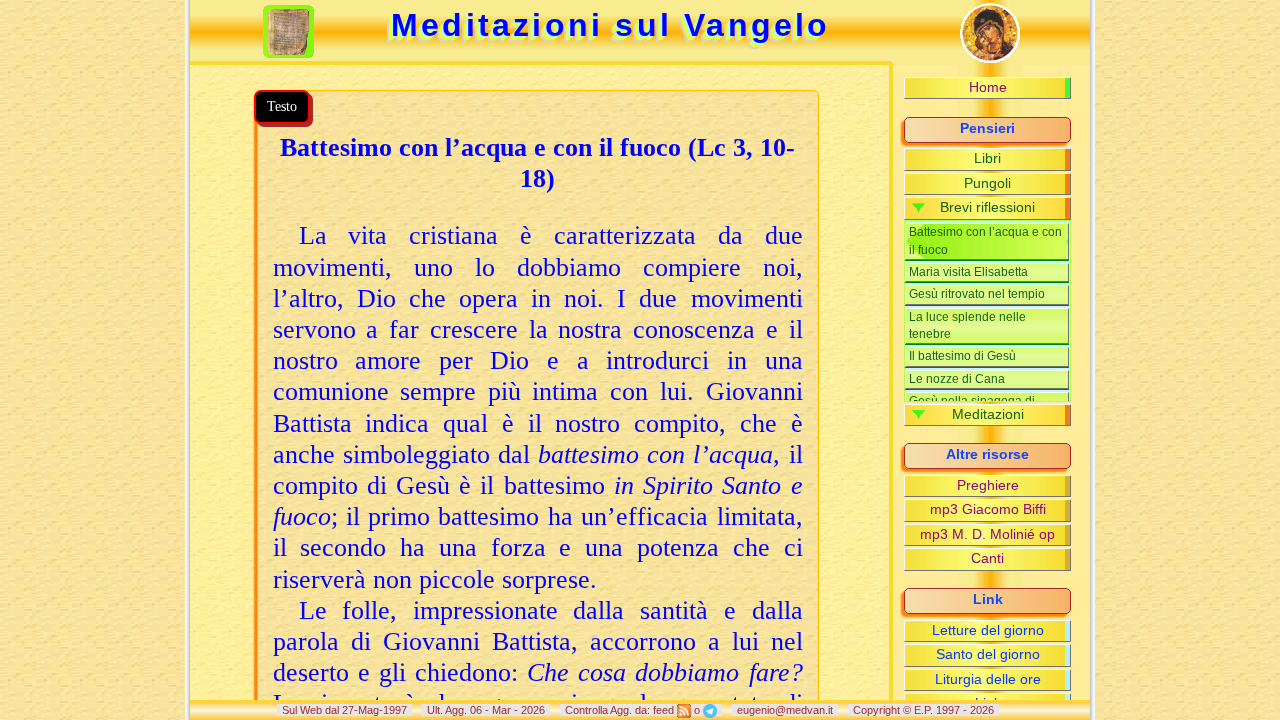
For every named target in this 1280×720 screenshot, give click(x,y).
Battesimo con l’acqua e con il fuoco (985, 240)
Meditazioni (988, 414)
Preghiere (988, 485)
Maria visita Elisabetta (968, 272)
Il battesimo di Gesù (962, 356)
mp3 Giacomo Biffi (988, 509)
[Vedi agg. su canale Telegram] (710, 710)
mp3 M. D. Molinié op (987, 534)
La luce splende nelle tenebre (967, 325)
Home (988, 87)
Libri (987, 158)
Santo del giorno (988, 654)
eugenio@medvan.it (785, 710)
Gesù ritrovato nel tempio (977, 294)
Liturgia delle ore (988, 679)
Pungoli (987, 183)
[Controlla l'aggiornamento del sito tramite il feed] (684, 710)
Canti (987, 558)
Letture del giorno (988, 630)
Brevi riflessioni (987, 207)
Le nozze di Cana (957, 379)
